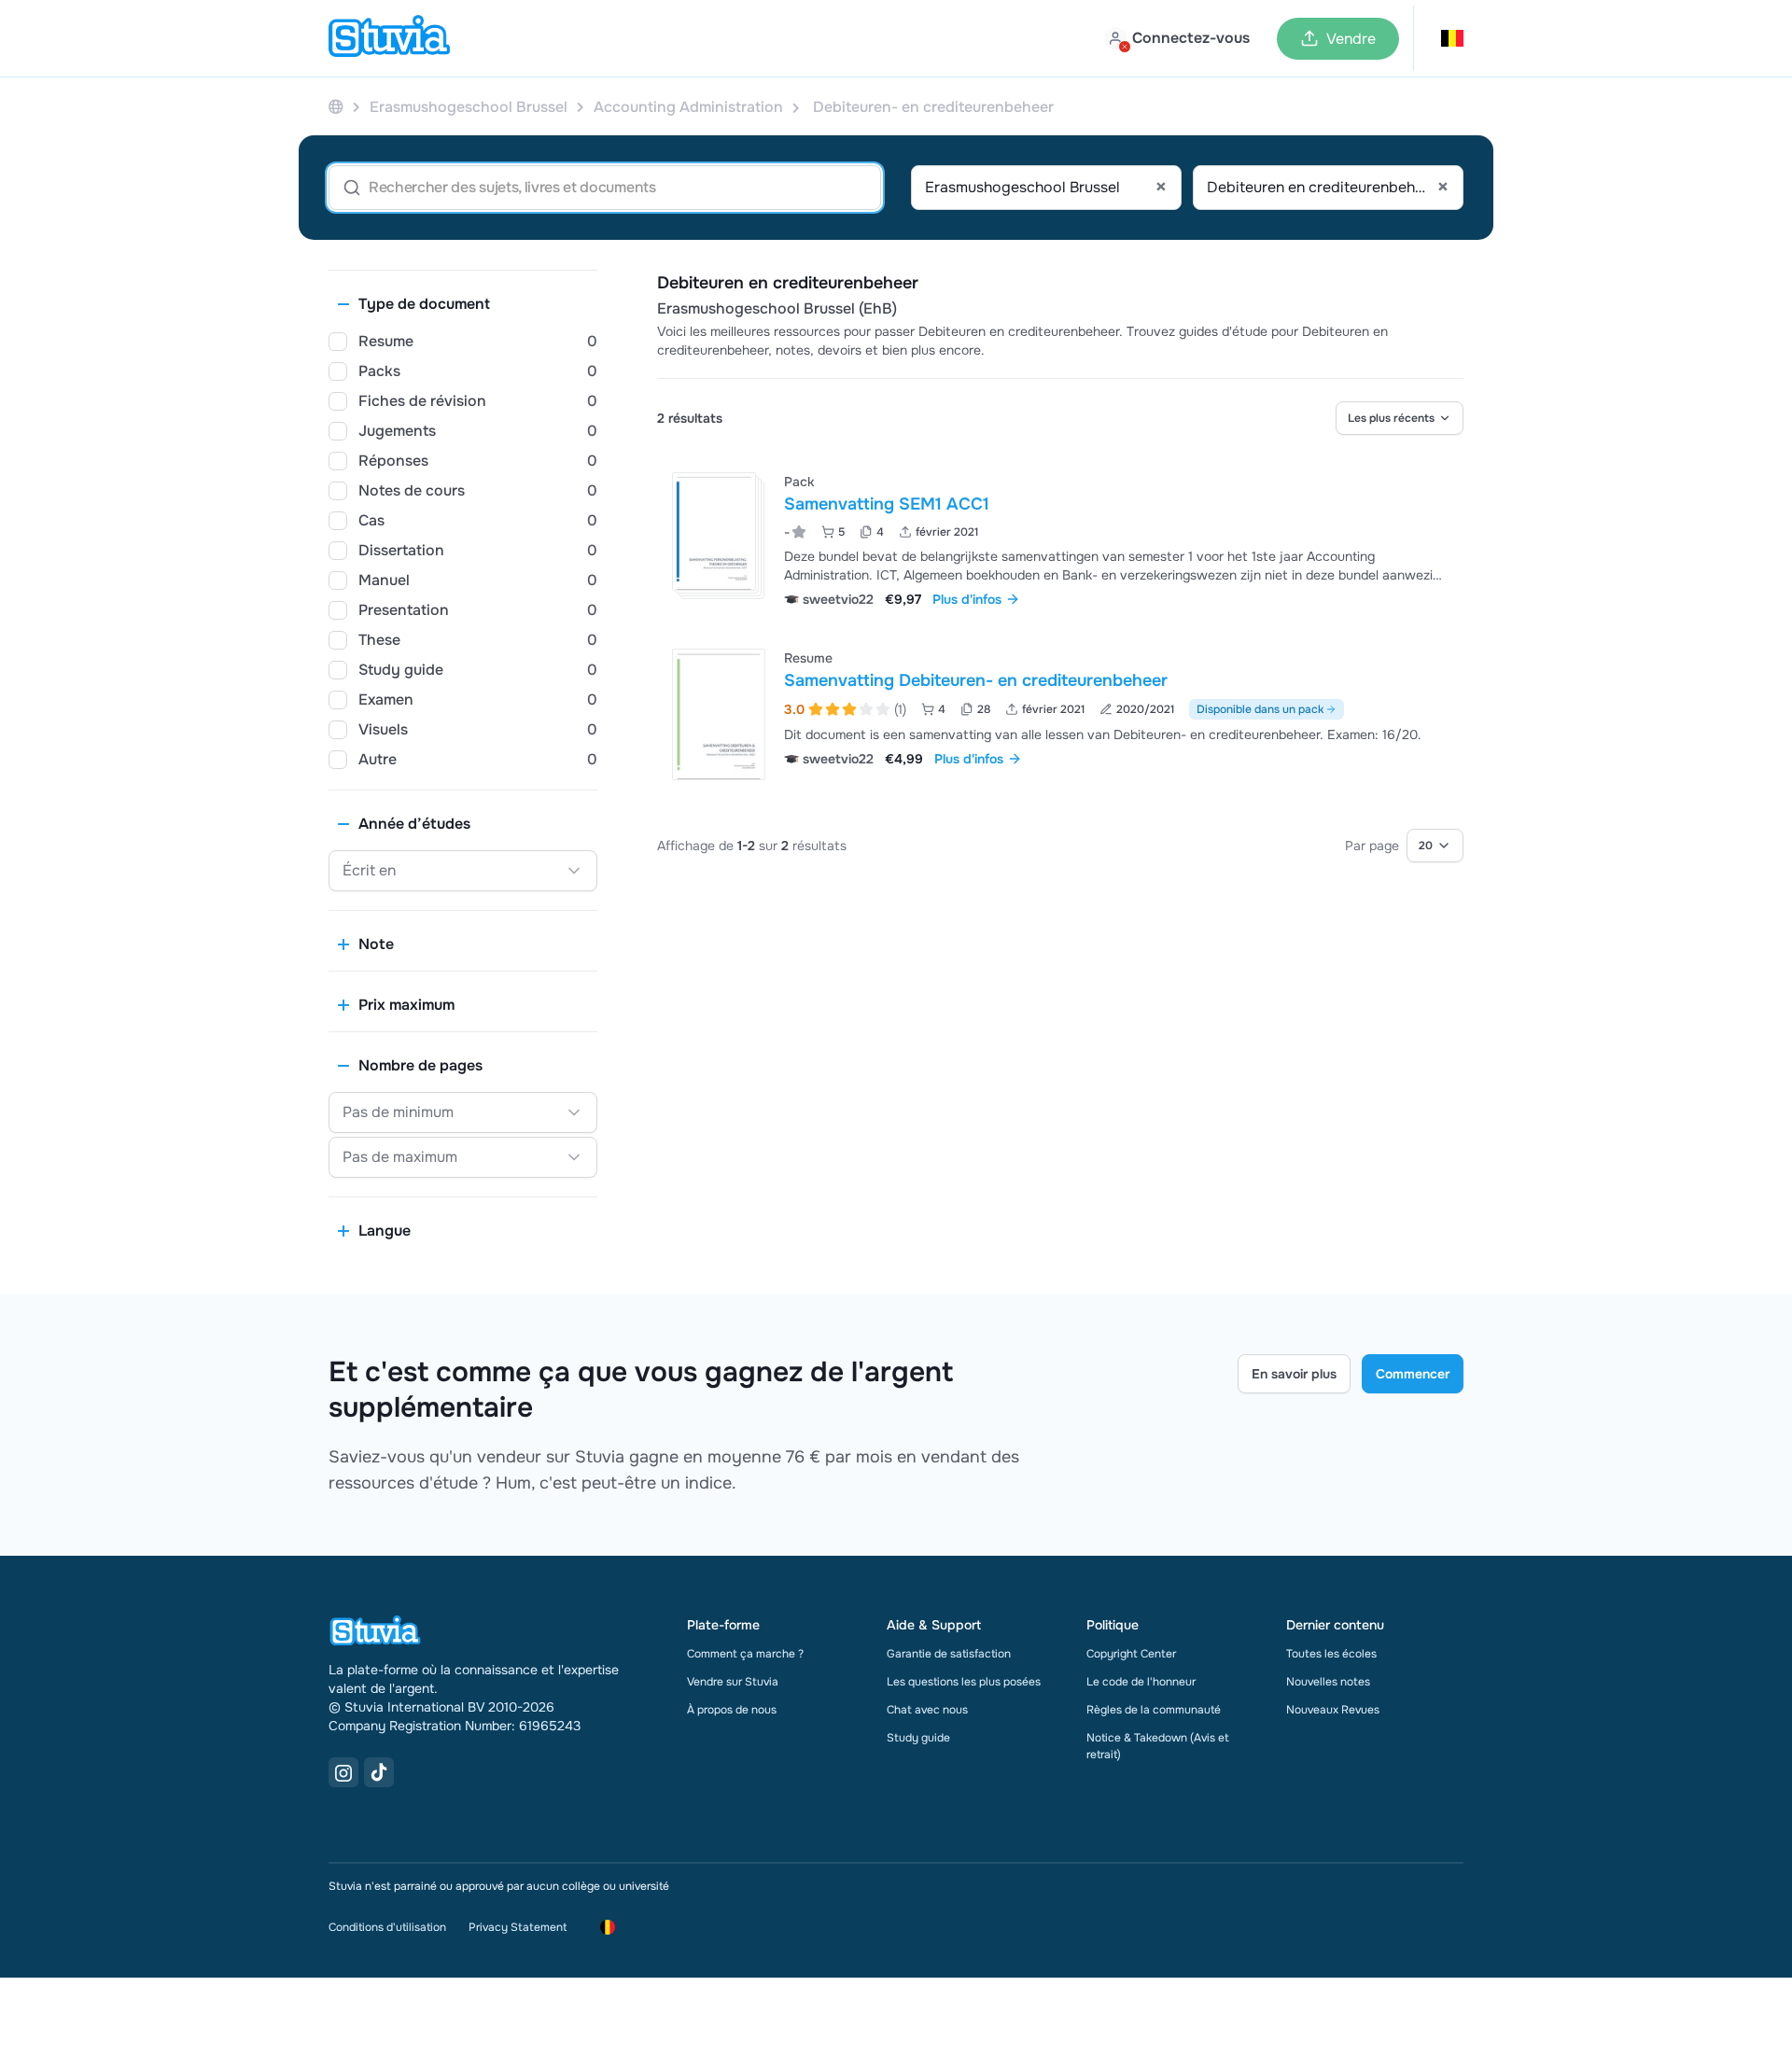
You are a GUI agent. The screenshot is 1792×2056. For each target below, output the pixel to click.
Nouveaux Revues (1333, 1710)
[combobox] (1046, 188)
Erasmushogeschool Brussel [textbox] (1046, 188)
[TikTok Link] (379, 1772)
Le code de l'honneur (1141, 1682)
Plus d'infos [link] (967, 599)
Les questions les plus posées (964, 1682)
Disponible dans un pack (1260, 709)
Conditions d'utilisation (387, 1927)
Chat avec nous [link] (927, 1710)
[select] (1400, 418)
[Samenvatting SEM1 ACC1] (714, 531)
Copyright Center (1131, 1654)
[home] (389, 38)
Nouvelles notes (1328, 1682)
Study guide (918, 1738)
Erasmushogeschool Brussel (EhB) (777, 309)
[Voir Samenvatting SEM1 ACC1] (1060, 538)
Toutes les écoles (1331, 1654)
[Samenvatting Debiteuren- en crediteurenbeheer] (719, 714)
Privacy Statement (518, 1927)
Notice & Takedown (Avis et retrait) (1158, 1746)
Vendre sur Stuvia (733, 1682)
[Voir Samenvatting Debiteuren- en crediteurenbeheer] (1060, 714)
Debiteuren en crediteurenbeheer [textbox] (1328, 188)
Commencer (1413, 1374)
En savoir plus (1294, 1374)
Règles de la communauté (1154, 1710)
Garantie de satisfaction (949, 1654)
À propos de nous (732, 1710)
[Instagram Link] (343, 1772)
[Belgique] (336, 107)
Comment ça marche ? (745, 1654)
